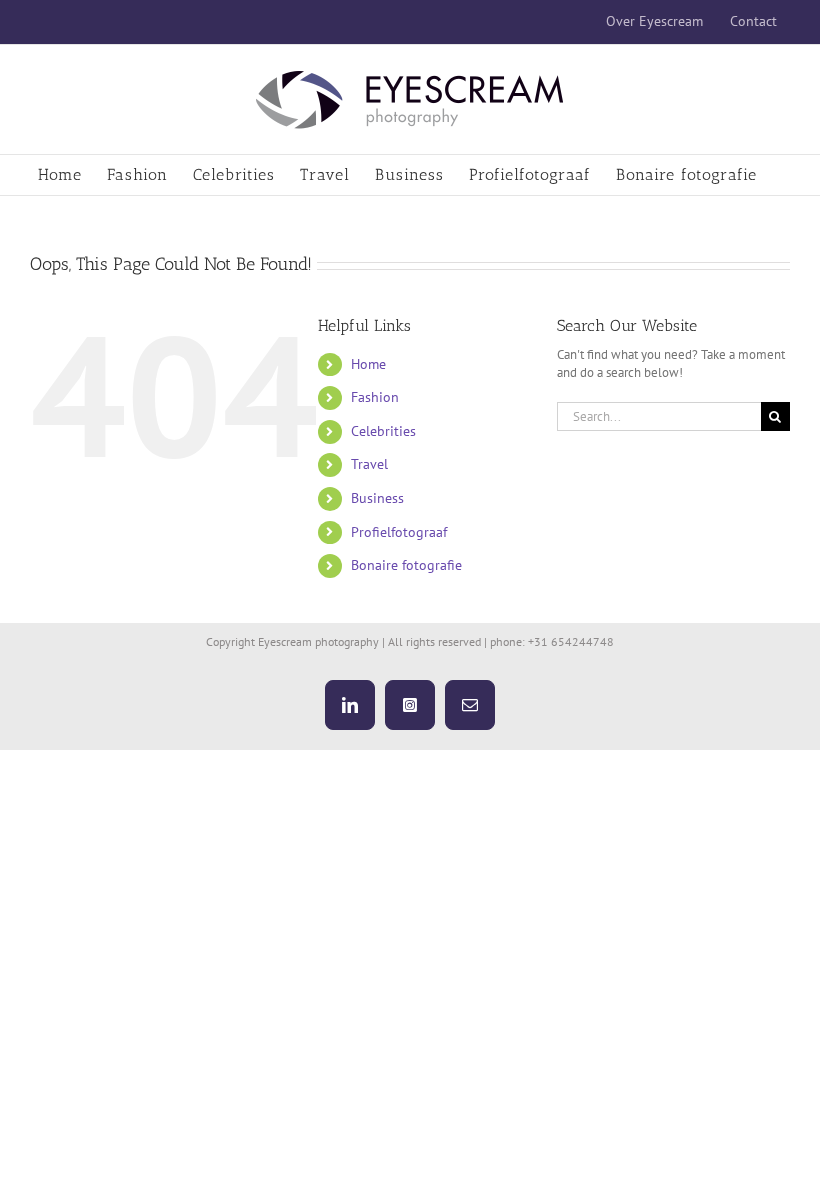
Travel (369, 464)
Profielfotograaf (399, 532)
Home (368, 364)
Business (377, 498)
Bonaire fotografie (406, 565)
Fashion (375, 397)
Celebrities (383, 431)
